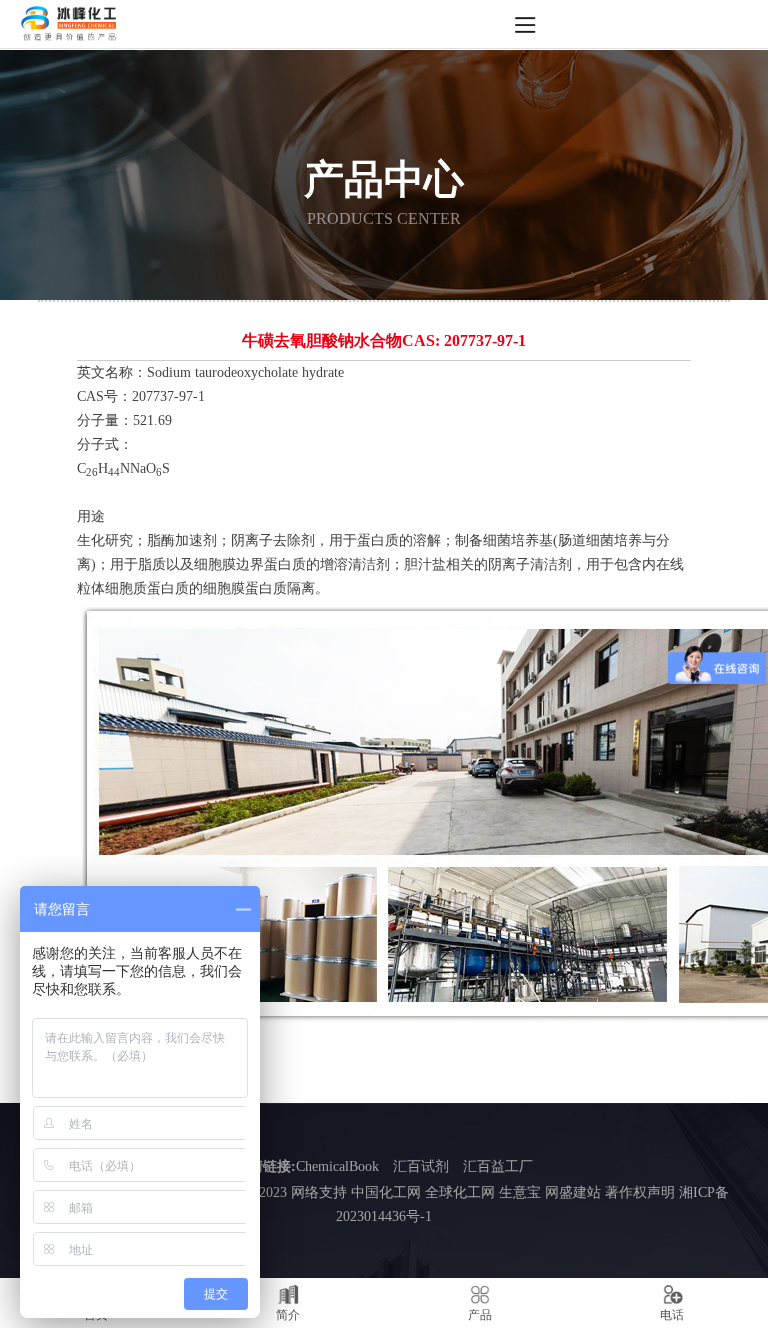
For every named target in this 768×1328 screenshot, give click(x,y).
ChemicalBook (337, 1166)
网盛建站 (573, 1192)
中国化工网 (386, 1192)
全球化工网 (460, 1192)
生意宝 (520, 1192)
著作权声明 (640, 1192)
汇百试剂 (421, 1166)
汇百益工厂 (498, 1166)
